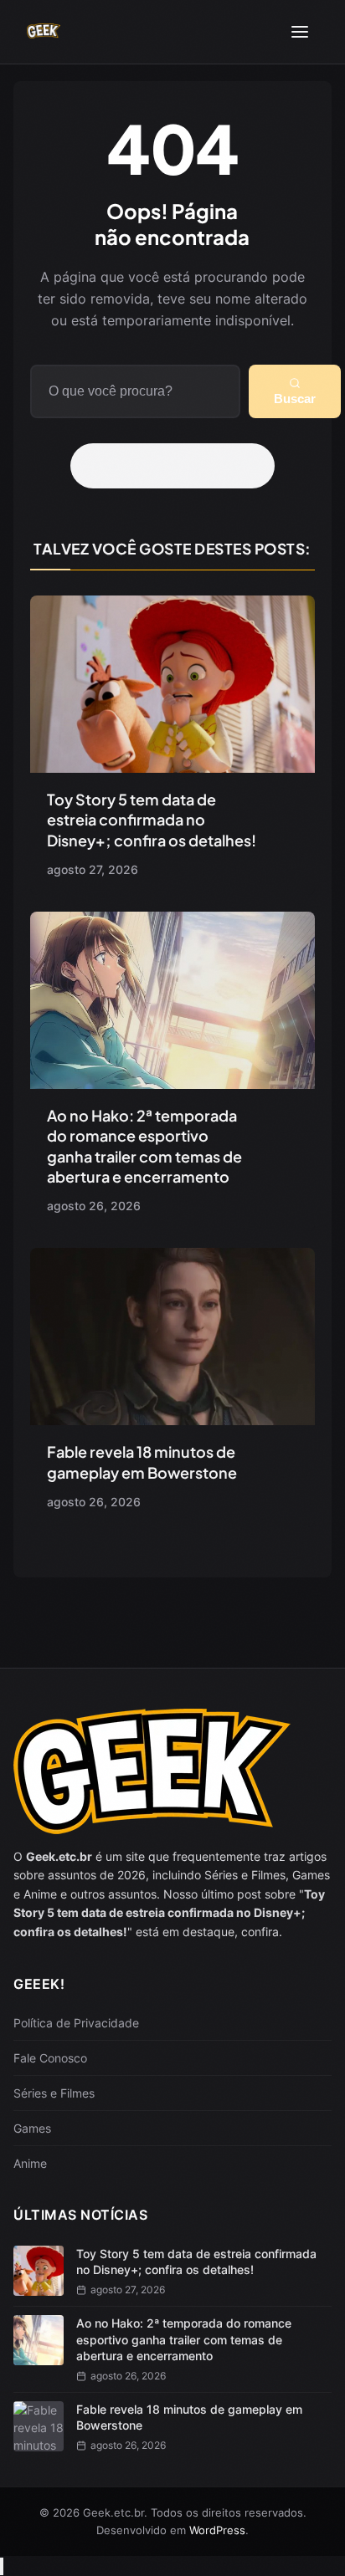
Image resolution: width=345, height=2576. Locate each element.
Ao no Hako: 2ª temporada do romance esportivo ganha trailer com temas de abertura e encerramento (144, 1146)
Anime (30, 2163)
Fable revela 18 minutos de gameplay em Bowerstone (142, 1462)
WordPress (217, 2530)
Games (32, 2128)
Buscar (295, 399)
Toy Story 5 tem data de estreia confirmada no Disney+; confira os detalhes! (152, 820)
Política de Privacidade (76, 2023)
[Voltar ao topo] (2, 2566)
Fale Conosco (50, 2058)
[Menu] (300, 32)
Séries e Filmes (54, 2093)
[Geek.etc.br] (44, 32)
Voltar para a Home (178, 466)
